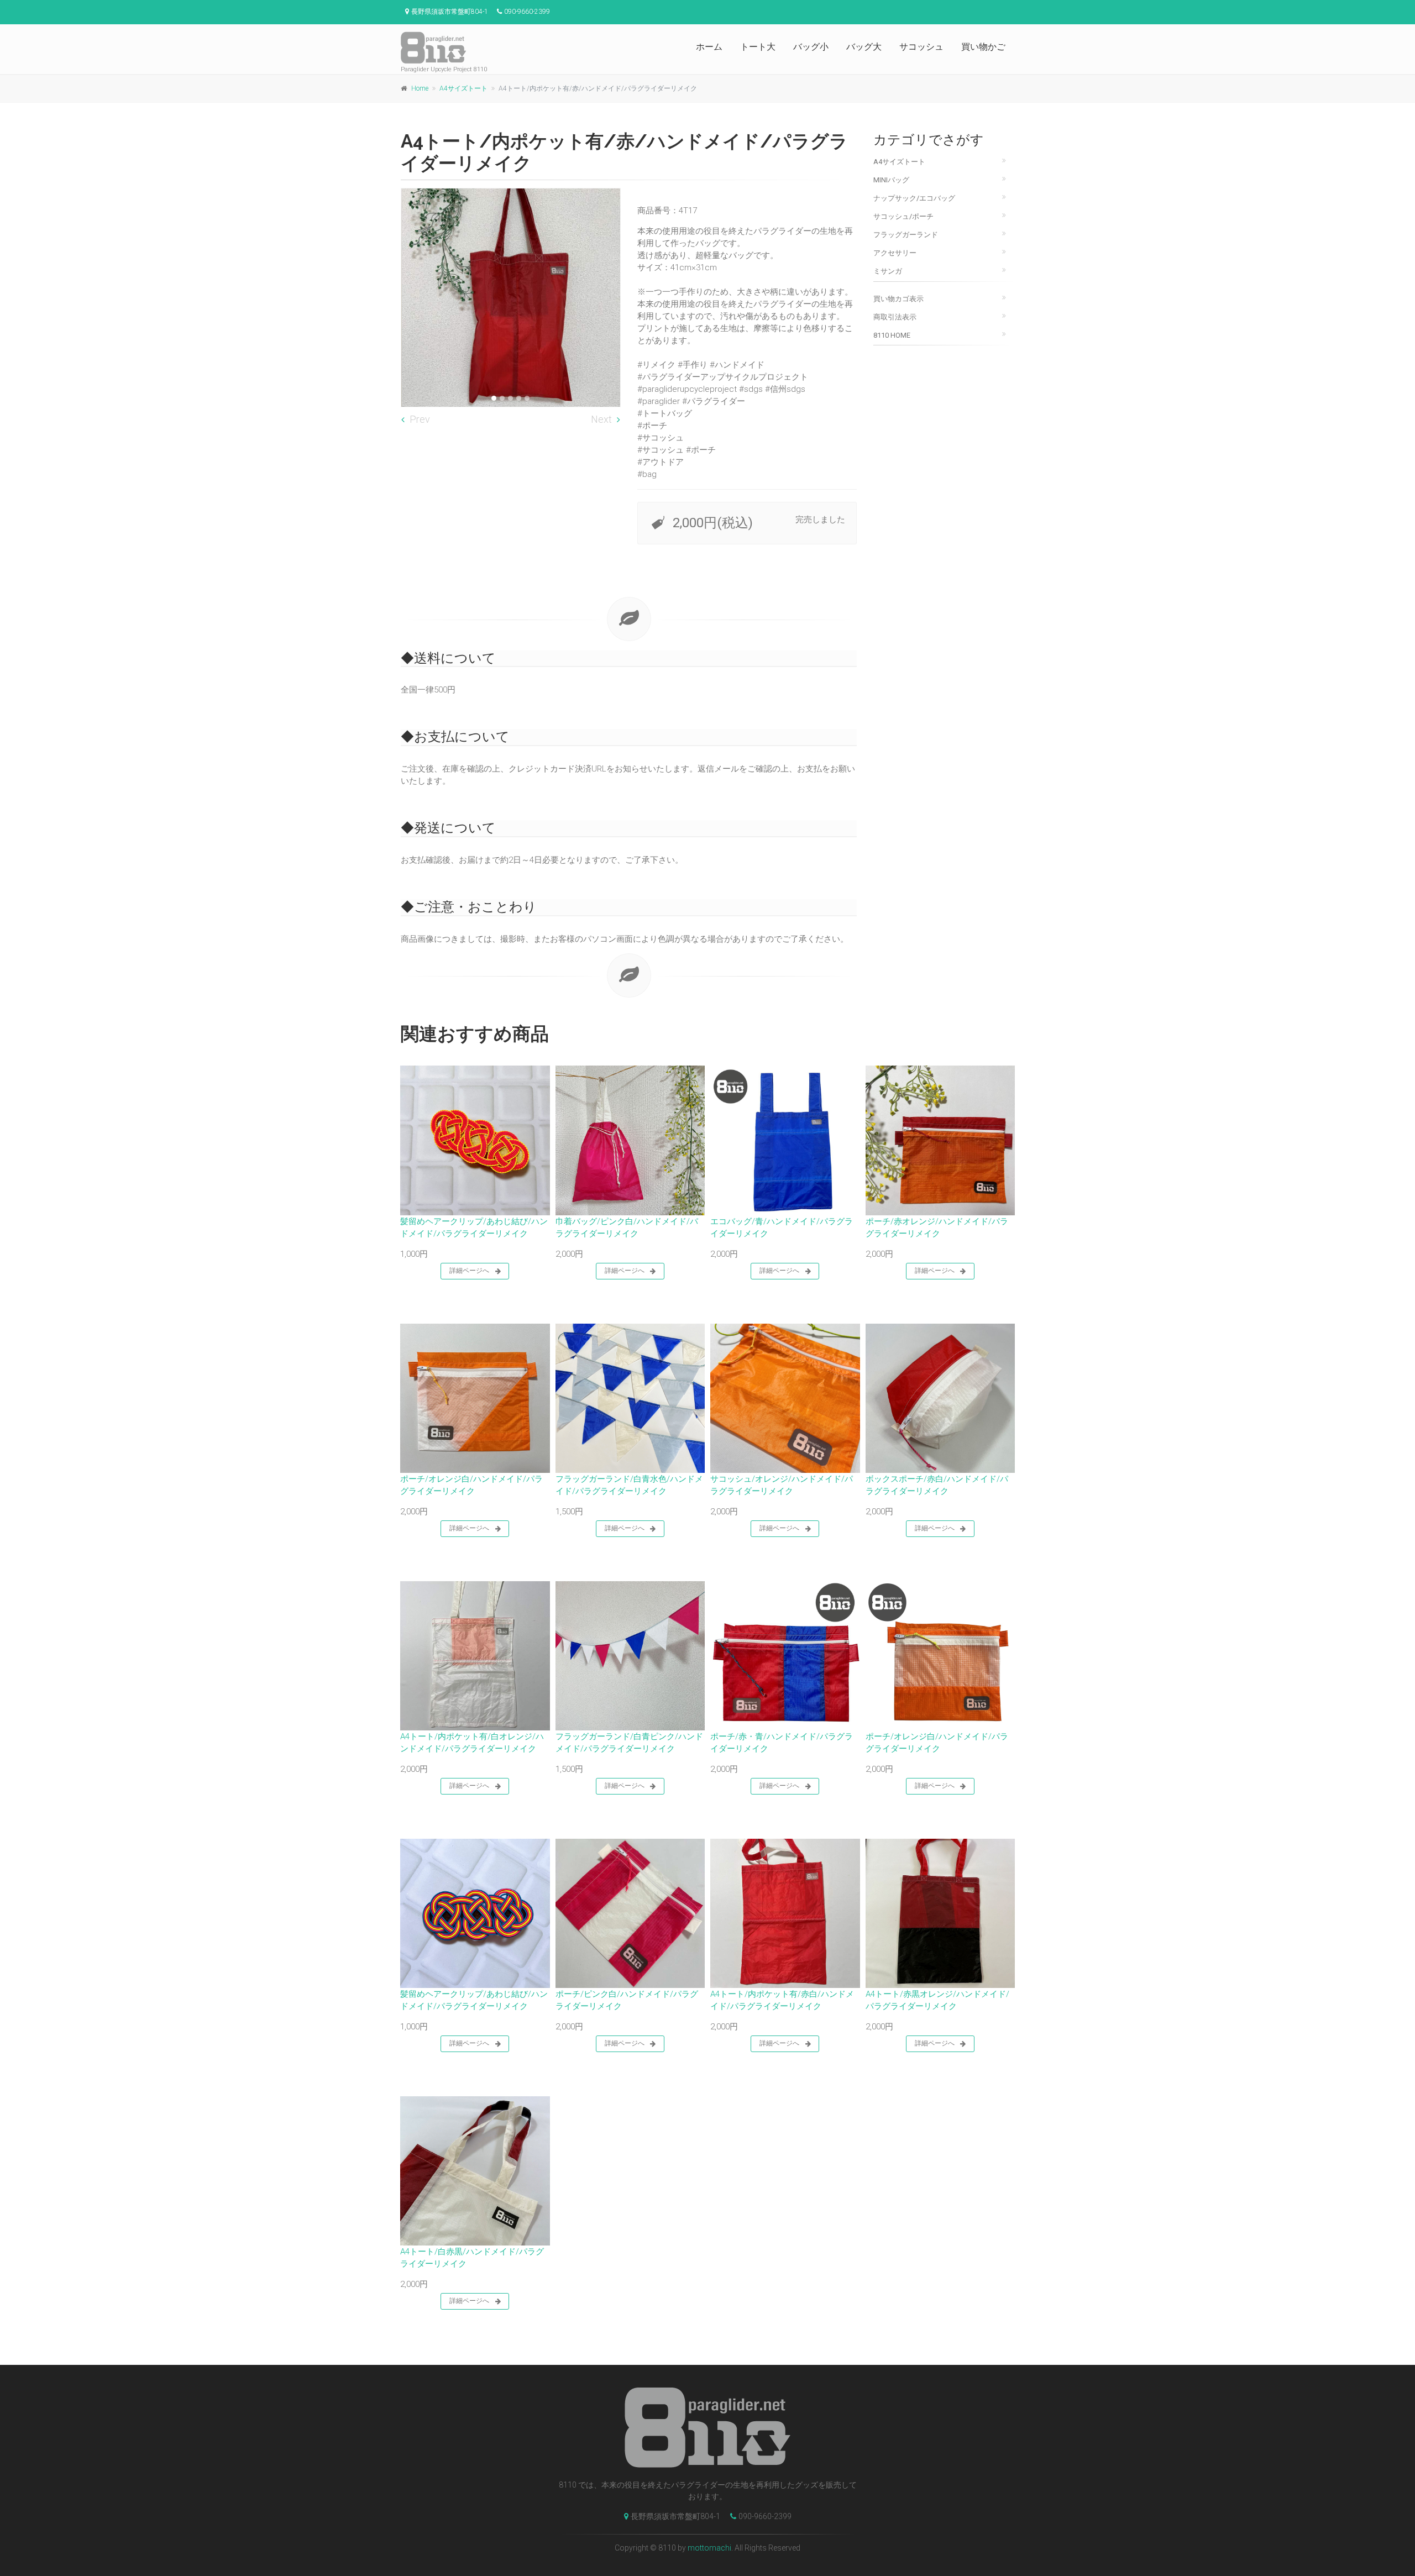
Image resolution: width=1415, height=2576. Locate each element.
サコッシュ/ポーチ (903, 216)
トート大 (758, 47)
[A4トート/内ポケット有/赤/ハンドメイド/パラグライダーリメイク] (511, 298)
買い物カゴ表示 (898, 299)
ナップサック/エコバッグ (914, 198)
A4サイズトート (463, 88)
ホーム (709, 47)
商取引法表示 (895, 317)
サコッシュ (921, 47)
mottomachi (709, 2548)
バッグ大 (864, 47)
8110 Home (892, 335)
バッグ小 (811, 47)
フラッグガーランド (906, 235)
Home (420, 88)
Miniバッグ (891, 180)
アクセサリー (895, 253)
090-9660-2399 (765, 2516)
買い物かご (983, 47)
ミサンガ (888, 271)
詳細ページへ (469, 1271)
